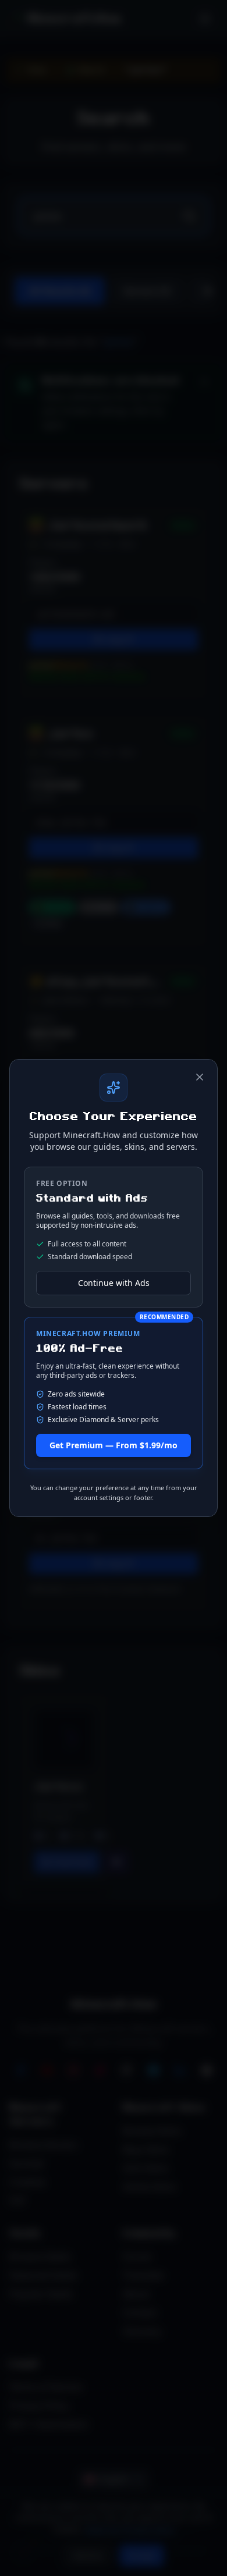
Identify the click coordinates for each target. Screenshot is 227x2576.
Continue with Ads (114, 1283)
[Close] (200, 1077)
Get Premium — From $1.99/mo (114, 1445)
